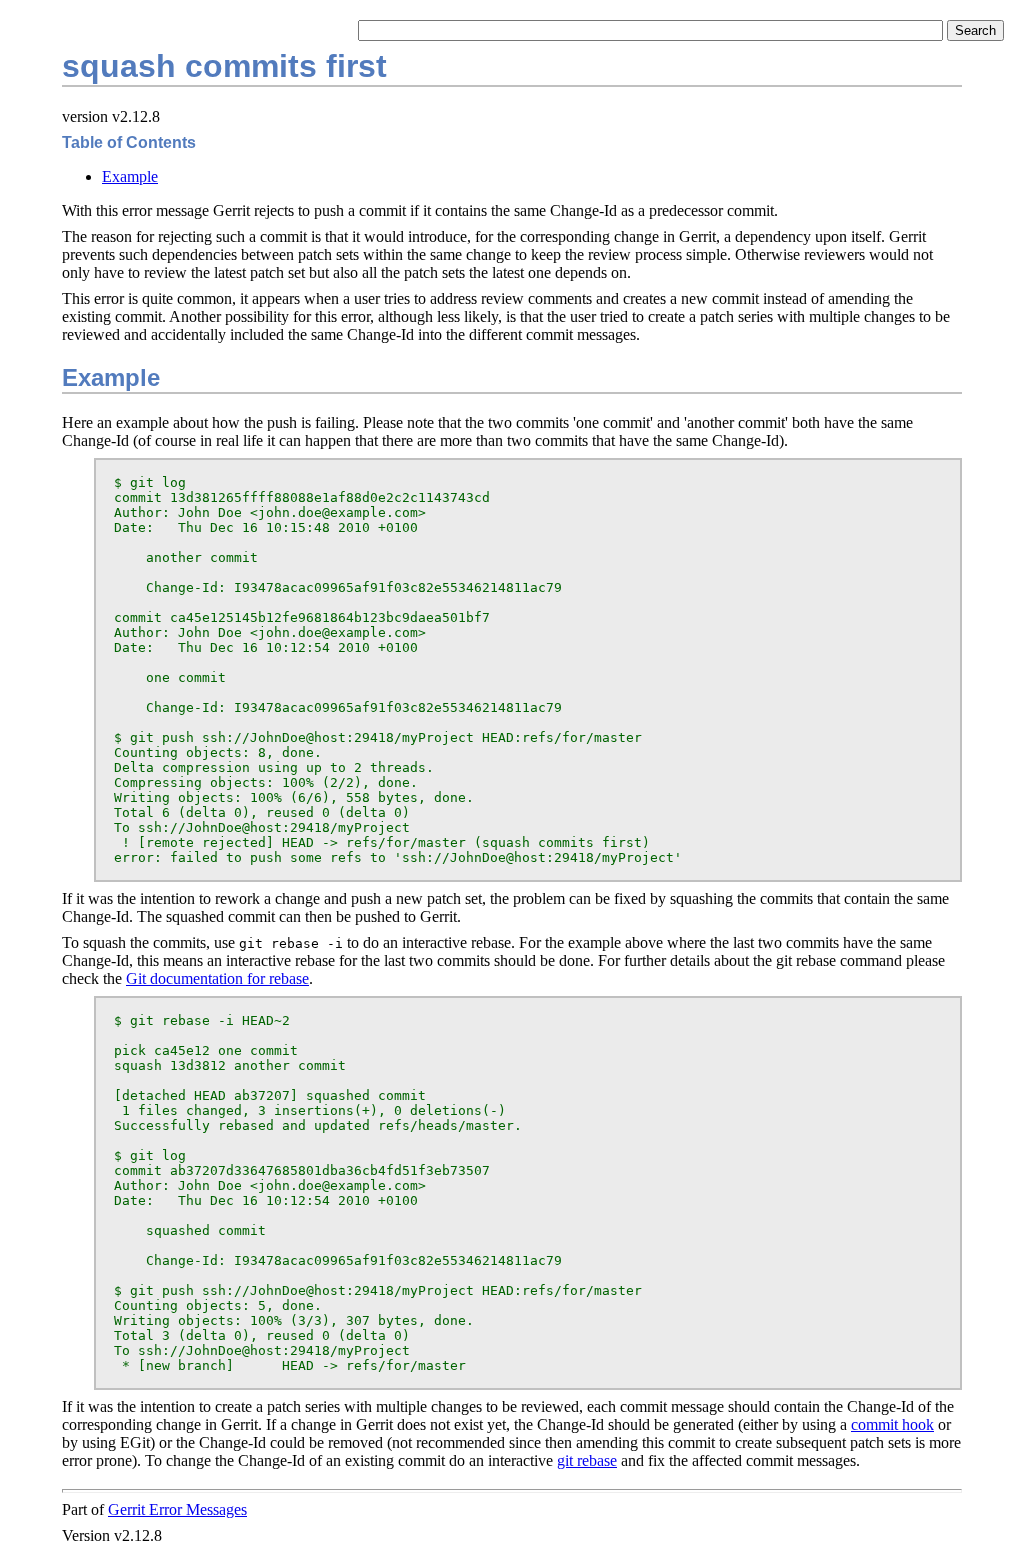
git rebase (587, 1460)
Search (975, 30)
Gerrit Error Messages (177, 1509)
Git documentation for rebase (217, 978)
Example (130, 176)
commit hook (892, 1424)
